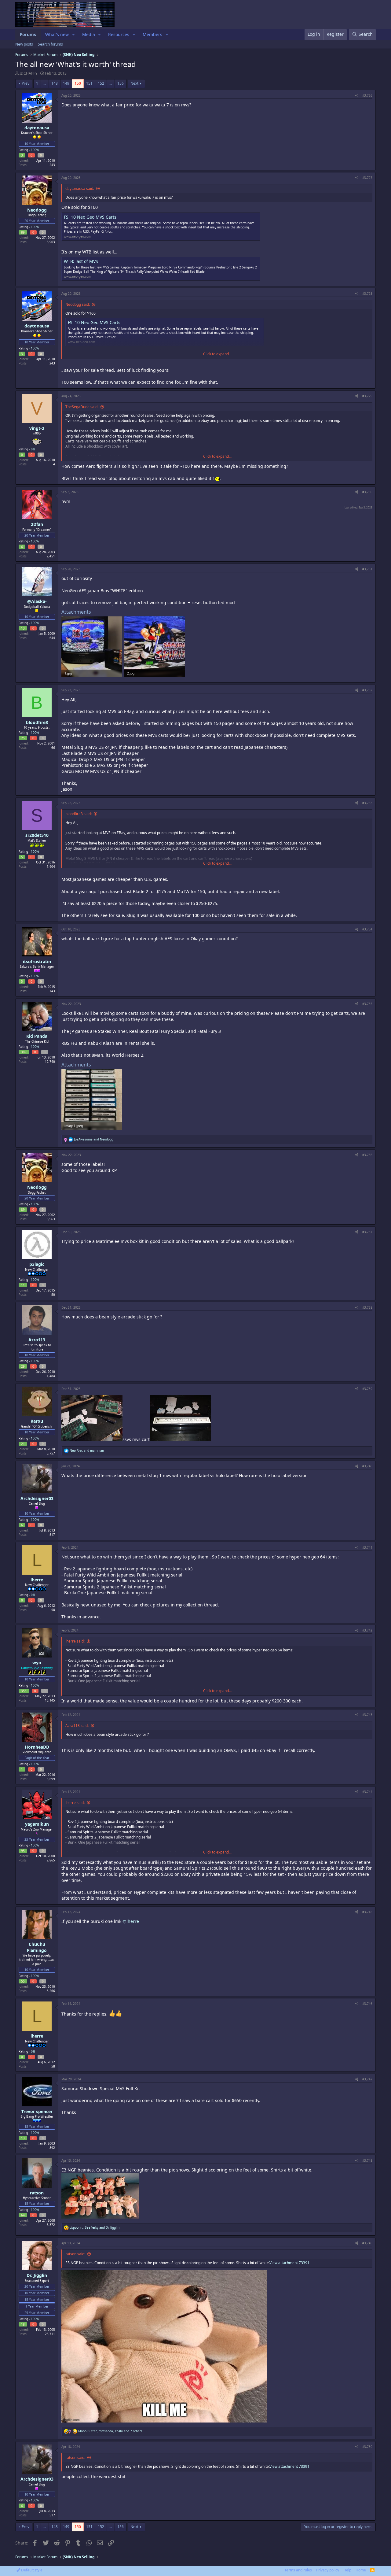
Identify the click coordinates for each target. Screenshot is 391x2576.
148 (55, 83)
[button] (73, 35)
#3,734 (367, 929)
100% (35, 150)
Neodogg (37, 210)
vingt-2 (37, 428)
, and (95, 2227)
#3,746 (367, 2004)
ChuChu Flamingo (37, 1947)
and (94, 1139)
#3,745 (367, 1912)
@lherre (131, 1921)
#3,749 (367, 2243)
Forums (28, 34)
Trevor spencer (37, 2111)
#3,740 (367, 1466)
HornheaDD (37, 1747)
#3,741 (367, 1547)
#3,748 (367, 2160)
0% (33, 449)
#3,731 (367, 569)
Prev (26, 83)
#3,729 (367, 396)
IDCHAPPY (29, 73)
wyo (37, 1663)
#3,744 (367, 1792)
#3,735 (367, 1004)
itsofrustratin (37, 961)
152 (101, 83)
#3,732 (367, 690)
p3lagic (37, 1264)
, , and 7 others (110, 2431)
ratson (37, 2193)
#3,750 (367, 2447)
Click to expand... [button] (217, 354)
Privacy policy (328, 2570)
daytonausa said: (80, 188)
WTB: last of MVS (81, 261)
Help (347, 2570)
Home (361, 2570)
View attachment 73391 (289, 2263)
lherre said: (75, 1641)
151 (89, 83)
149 (66, 83)
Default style (31, 2570)
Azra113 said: (77, 1726)
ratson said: (75, 2254)
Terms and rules (298, 2570)
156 (121, 83)
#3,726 (367, 95)
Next (134, 83)
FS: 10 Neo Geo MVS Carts (90, 217)
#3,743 (367, 1715)
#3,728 (367, 294)
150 (78, 83)
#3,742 (367, 1630)
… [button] (45, 83)
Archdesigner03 (37, 1498)
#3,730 (367, 492)
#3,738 (367, 1307)
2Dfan (37, 524)
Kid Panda (37, 1036)
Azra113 (37, 1340)
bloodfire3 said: (79, 814)
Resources (119, 34)
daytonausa (37, 128)
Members (152, 34)
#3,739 (367, 1389)
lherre (37, 1580)
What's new (57, 34)
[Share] (357, 95)
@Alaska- (37, 601)
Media (89, 34)
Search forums (50, 44)
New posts (24, 44)
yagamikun (37, 1824)
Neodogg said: (78, 304)
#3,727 (367, 178)
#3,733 (367, 803)
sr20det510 (37, 835)
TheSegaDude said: (82, 407)
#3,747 (367, 2079)
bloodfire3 (37, 722)
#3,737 (367, 1232)
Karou (37, 1421)
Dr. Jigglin (37, 2275)
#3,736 (367, 1155)
